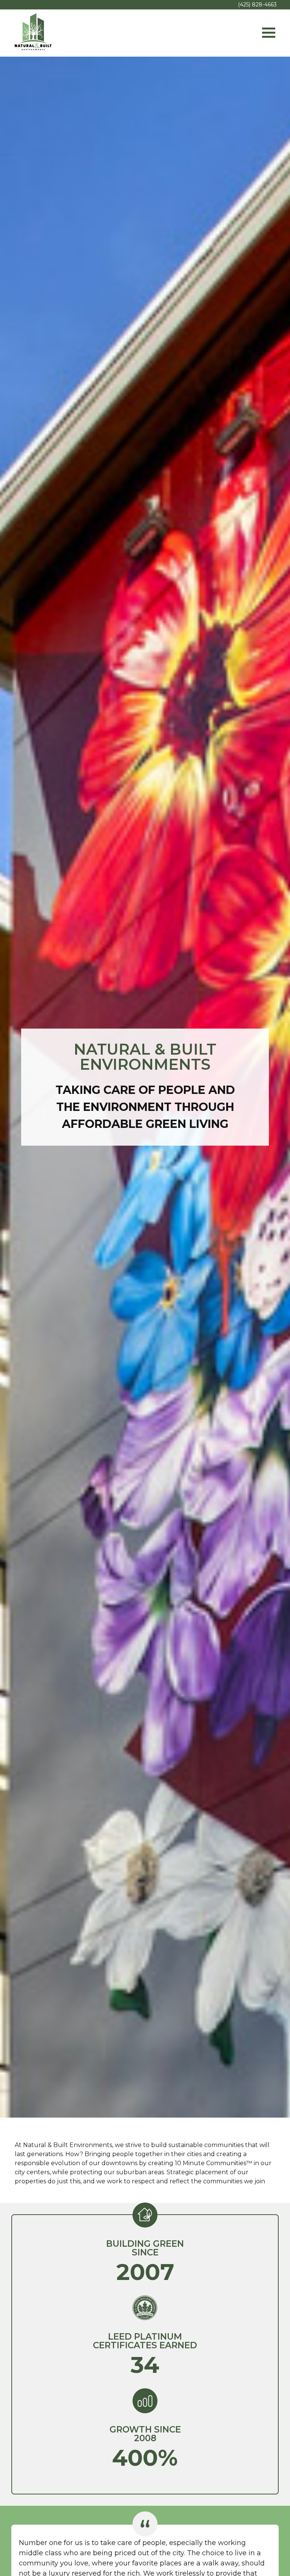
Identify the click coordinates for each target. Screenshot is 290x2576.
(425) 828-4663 (257, 5)
